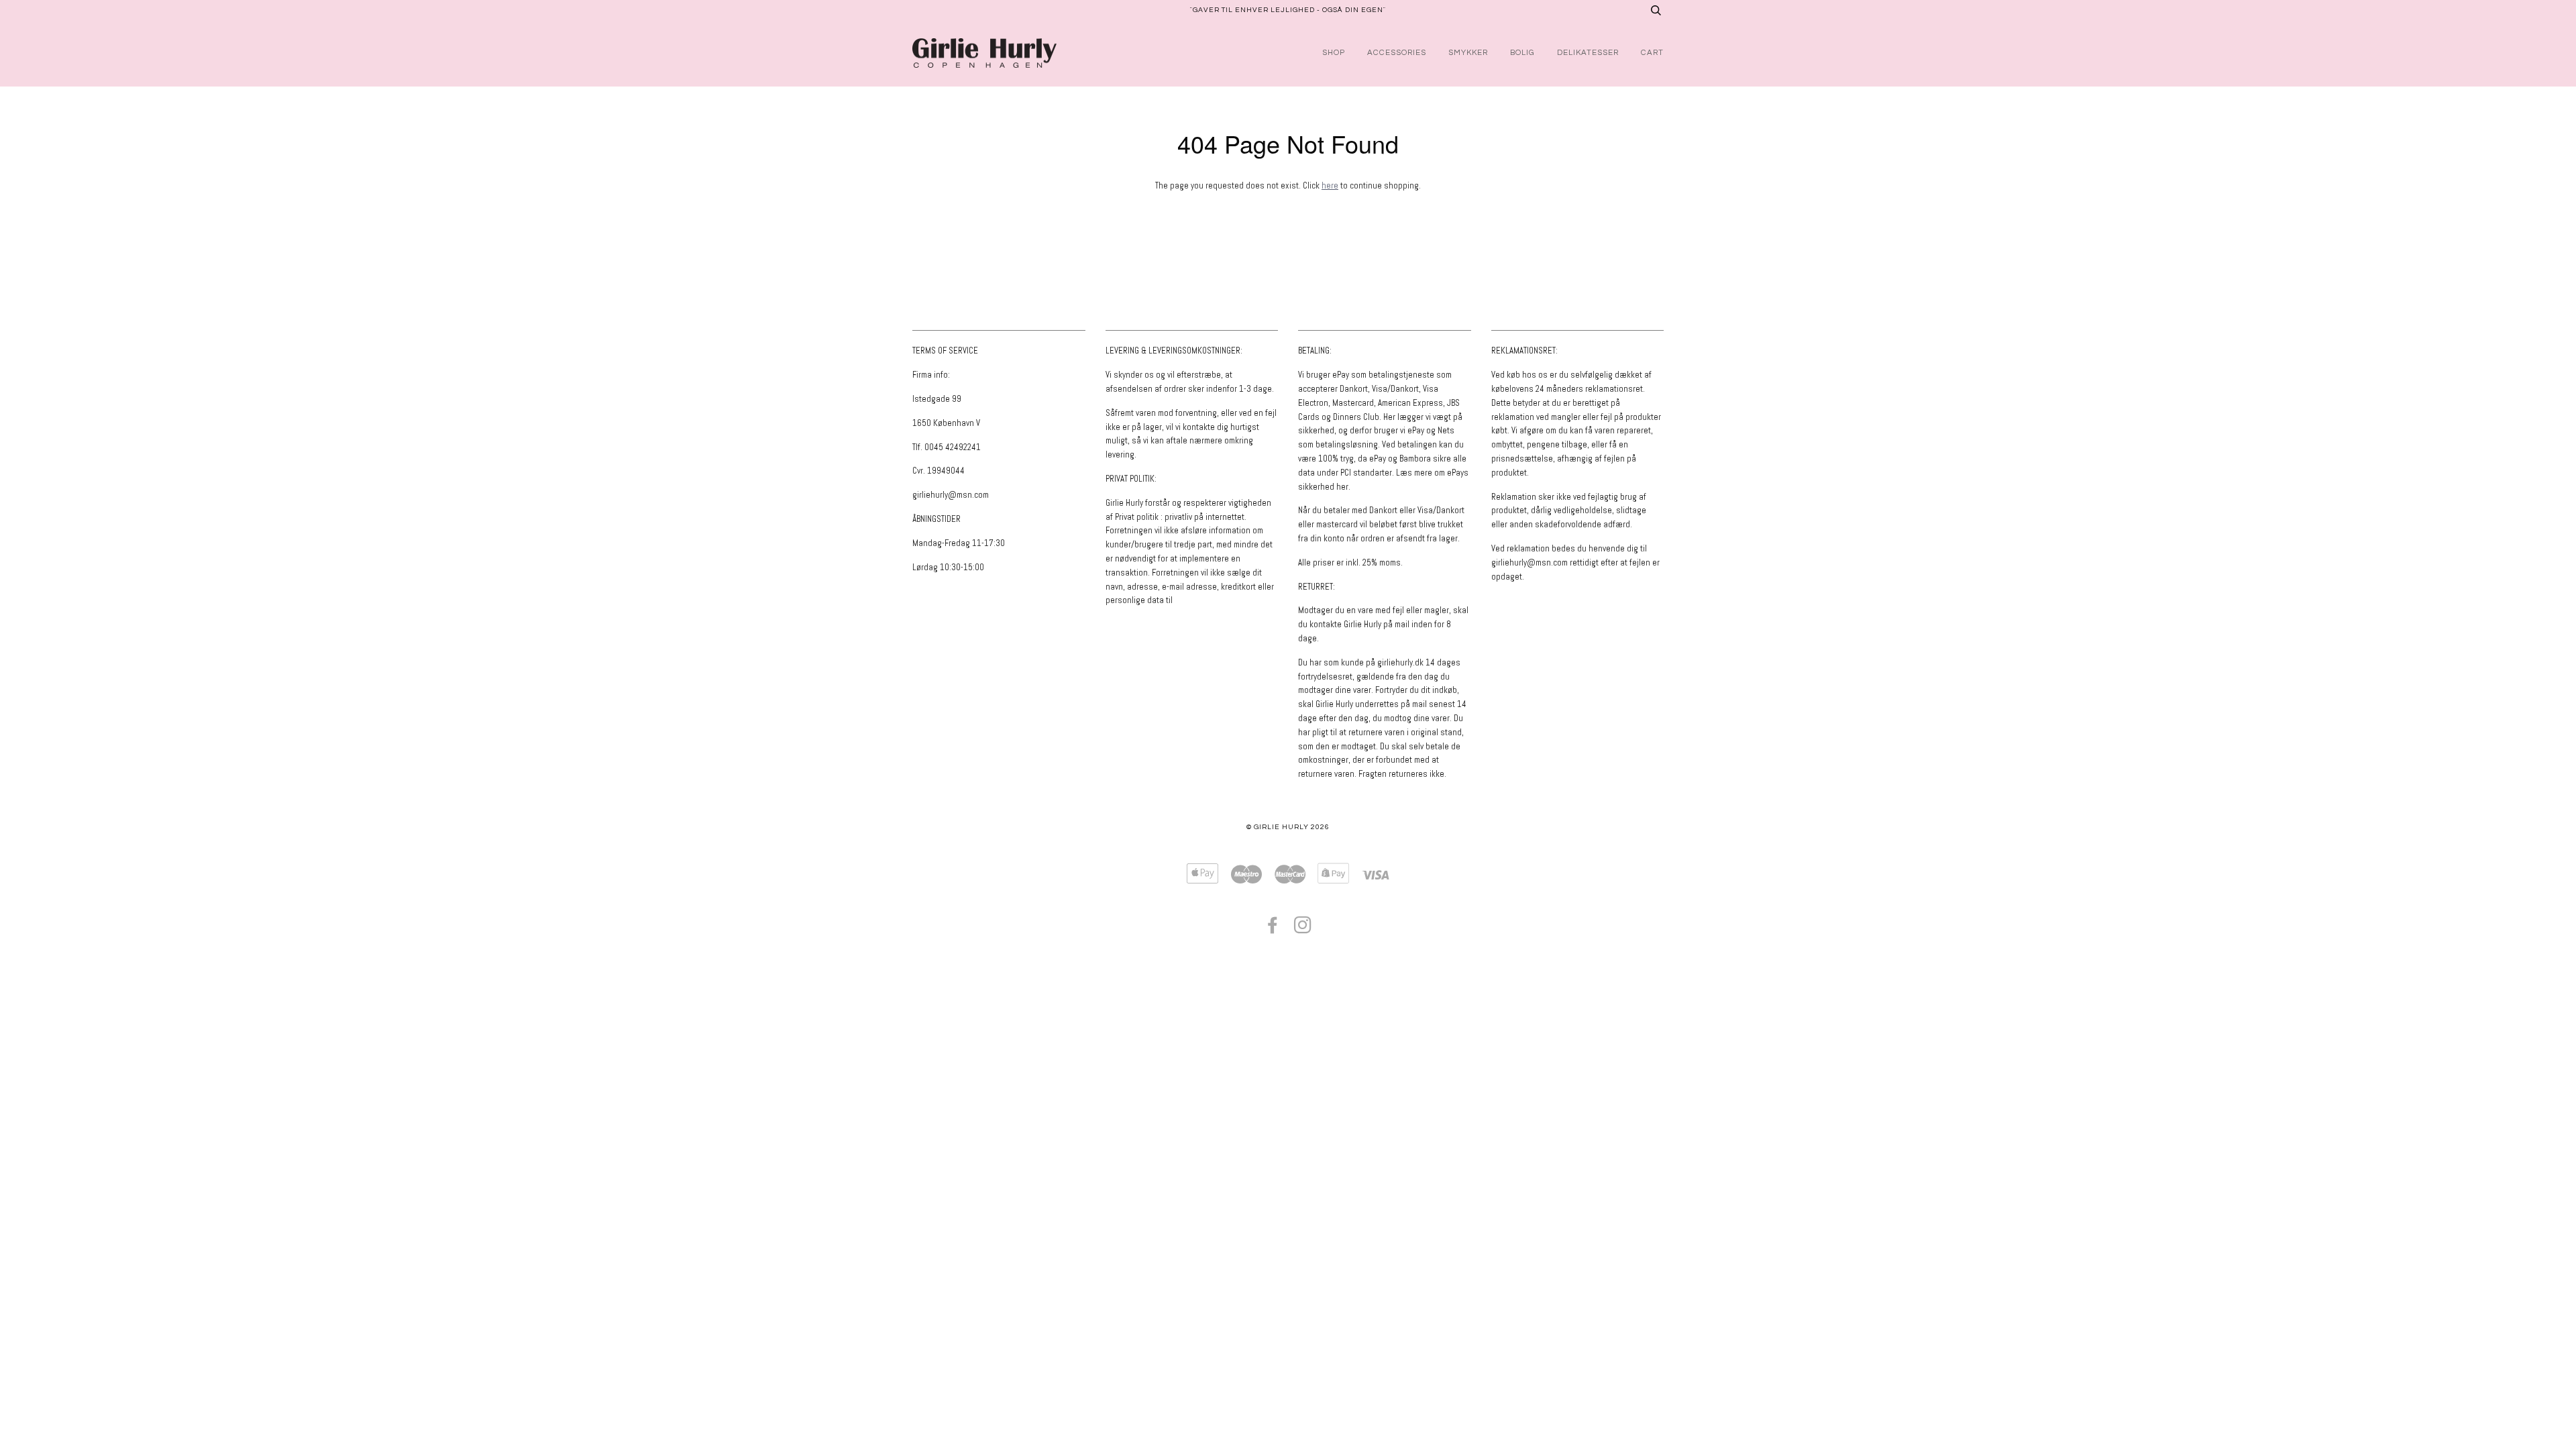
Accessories (1397, 53)
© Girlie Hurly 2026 (1288, 827)
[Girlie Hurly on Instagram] (1303, 929)
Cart (1652, 53)
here (1330, 185)
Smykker (1468, 53)
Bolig (1522, 53)
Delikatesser (1588, 53)
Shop (1334, 53)
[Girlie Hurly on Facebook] (1273, 929)
